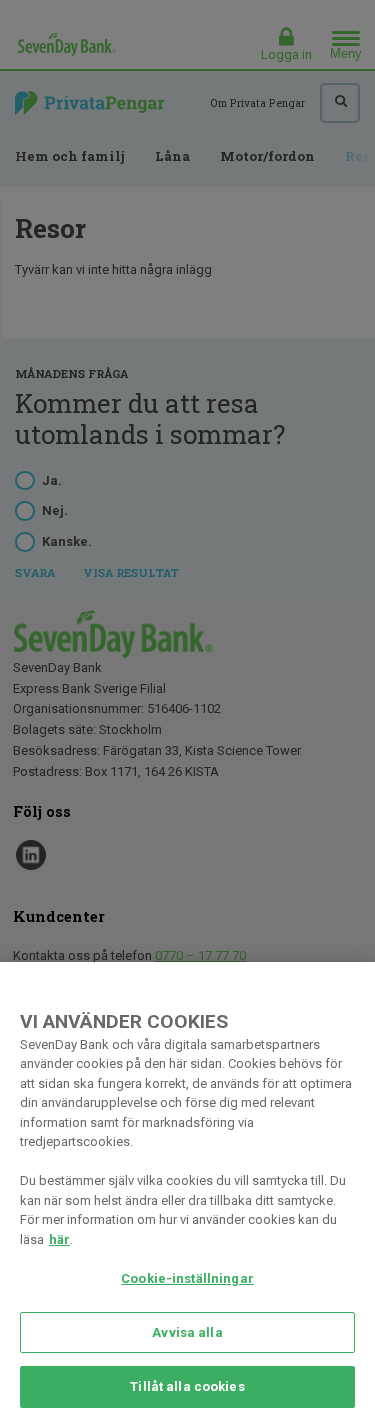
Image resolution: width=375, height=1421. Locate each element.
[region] (187, 1191)
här (59, 1239)
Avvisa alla (187, 1332)
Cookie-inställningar (187, 1278)
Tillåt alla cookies (187, 1386)
